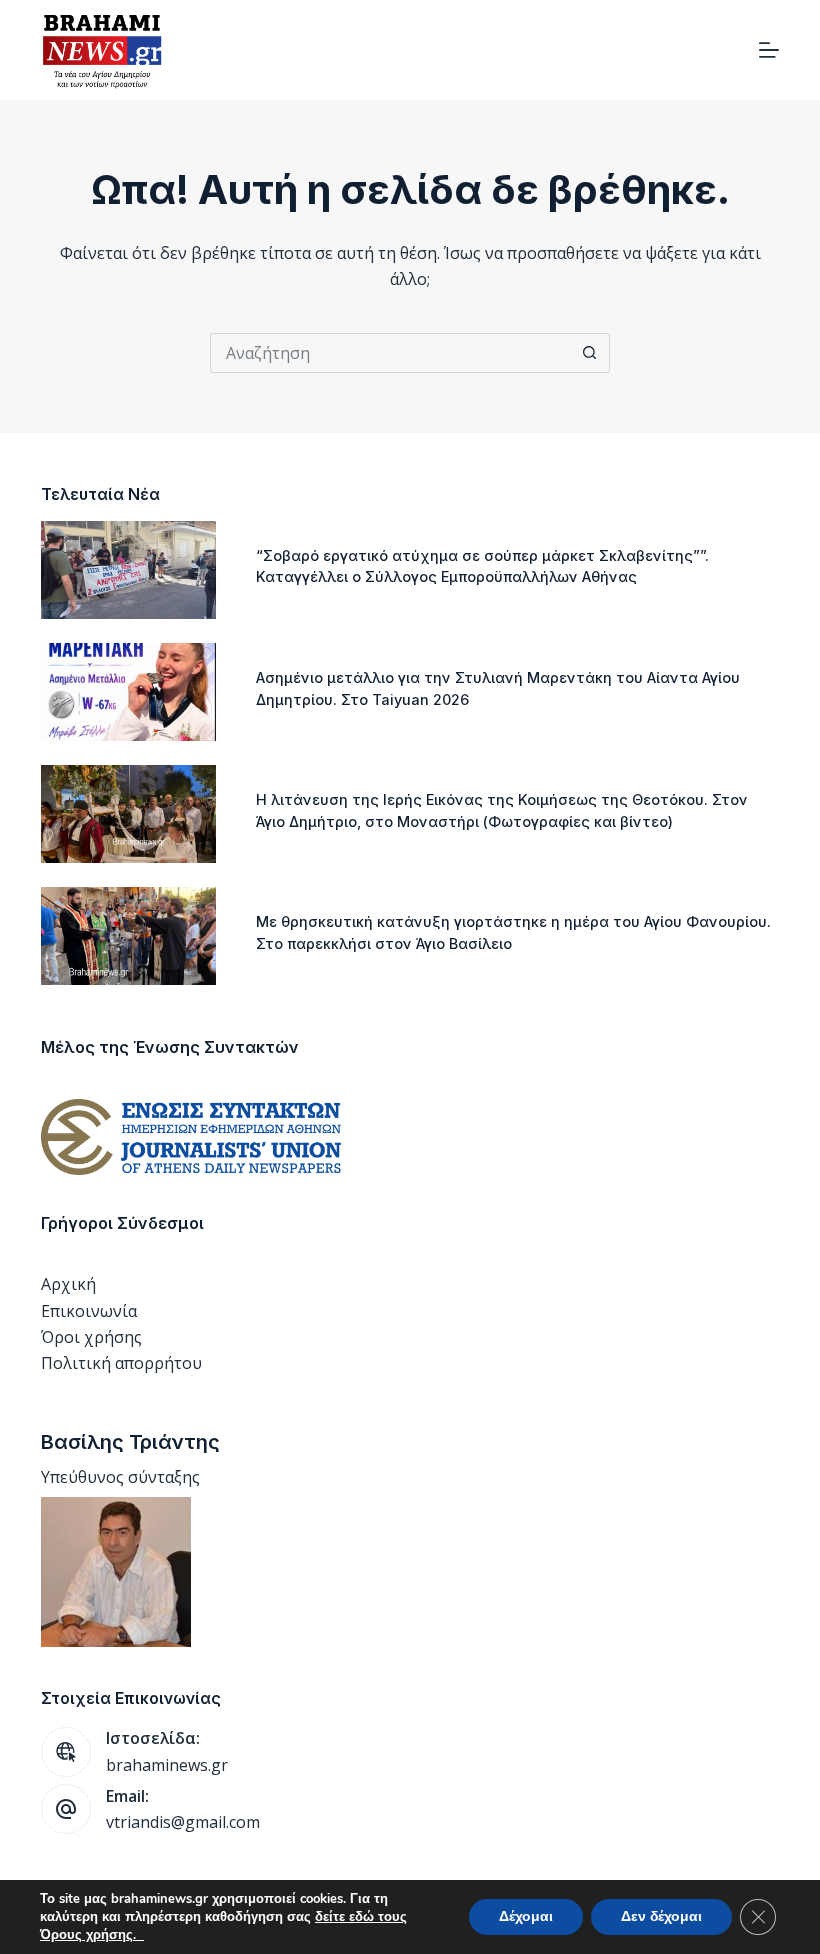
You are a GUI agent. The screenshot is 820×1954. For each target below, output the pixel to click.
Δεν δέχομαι (661, 1916)
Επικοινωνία (89, 1311)
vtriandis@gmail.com (183, 1822)
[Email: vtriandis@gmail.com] (66, 1809)
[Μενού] (769, 50)
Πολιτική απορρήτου (121, 1363)
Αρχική (68, 1284)
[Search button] (590, 353)
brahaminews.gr (167, 1765)
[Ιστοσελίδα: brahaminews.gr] (66, 1752)
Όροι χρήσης (91, 1337)
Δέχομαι (526, 1916)
